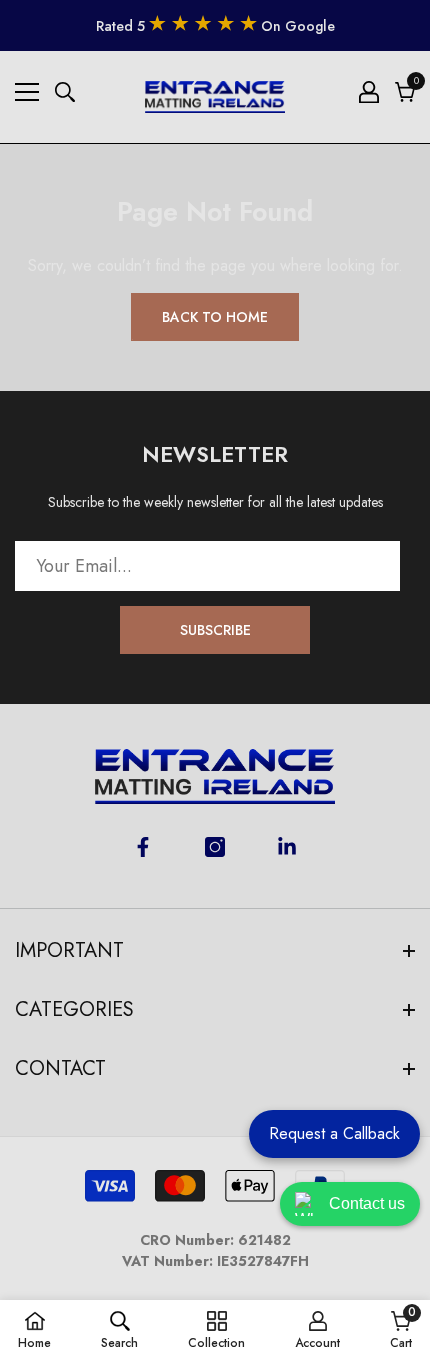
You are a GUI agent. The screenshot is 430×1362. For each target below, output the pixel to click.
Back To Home (215, 317)
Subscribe (215, 630)
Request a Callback (334, 1133)
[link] (119, 1330)
